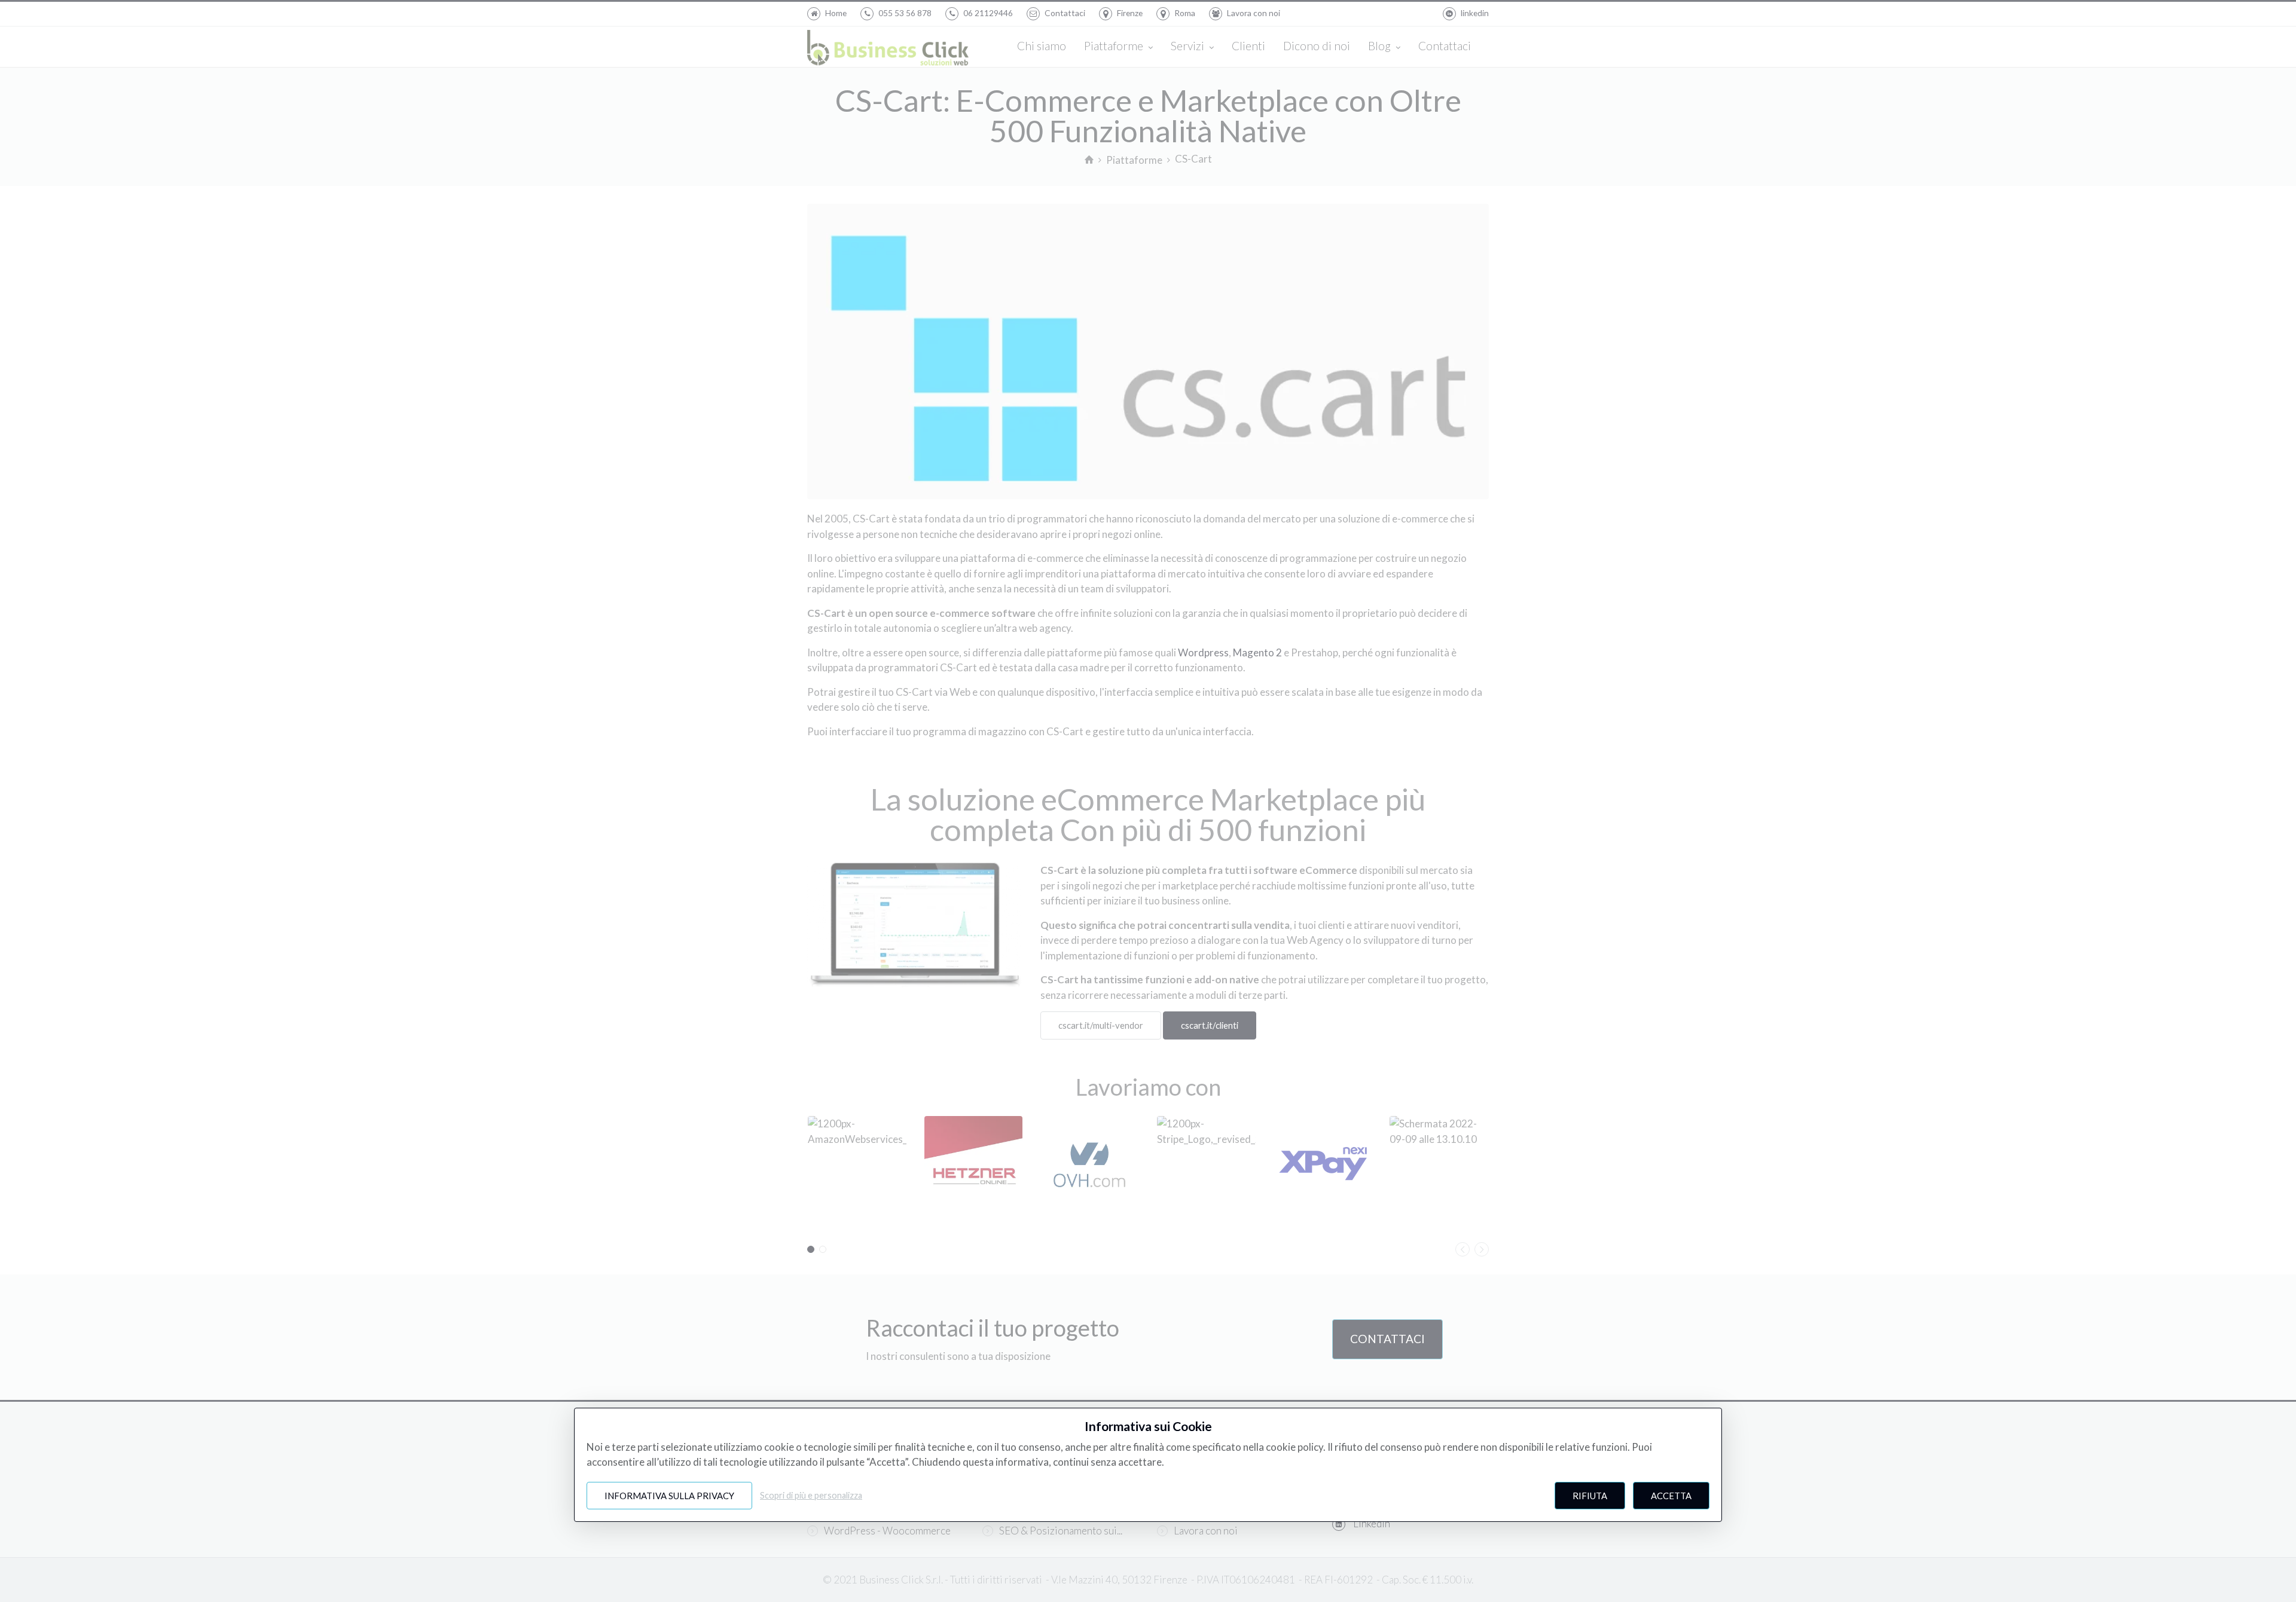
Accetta (1671, 1496)
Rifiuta (1590, 1496)
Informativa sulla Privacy (669, 1496)
